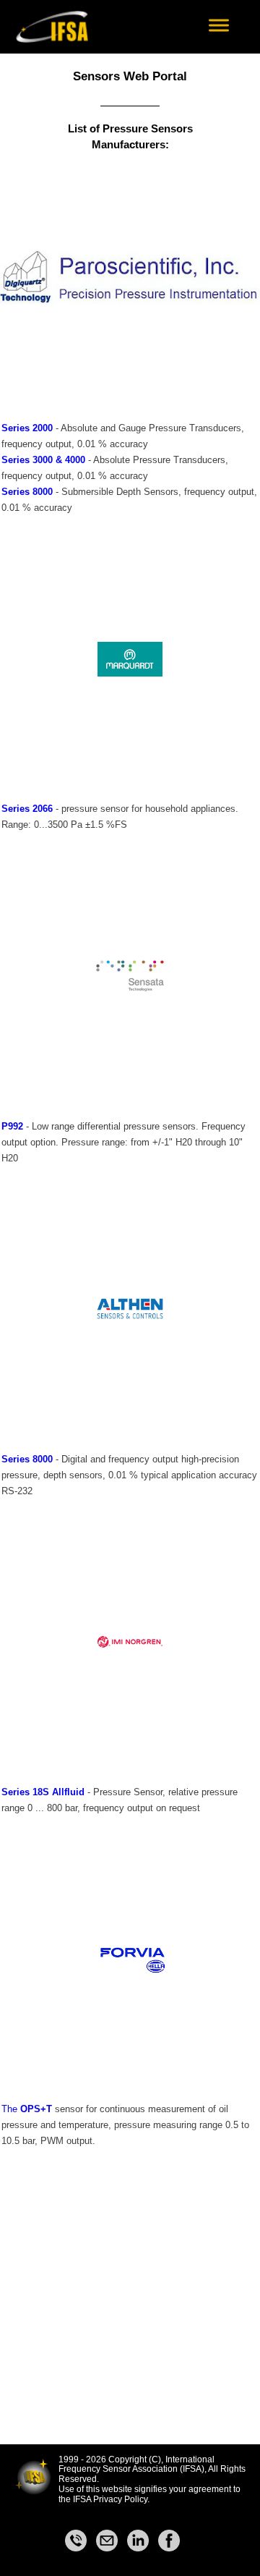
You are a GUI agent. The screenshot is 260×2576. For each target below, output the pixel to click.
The (11, 2109)
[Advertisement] (130, 2314)
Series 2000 (27, 428)
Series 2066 (27, 809)
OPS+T (36, 2109)
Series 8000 (27, 492)
